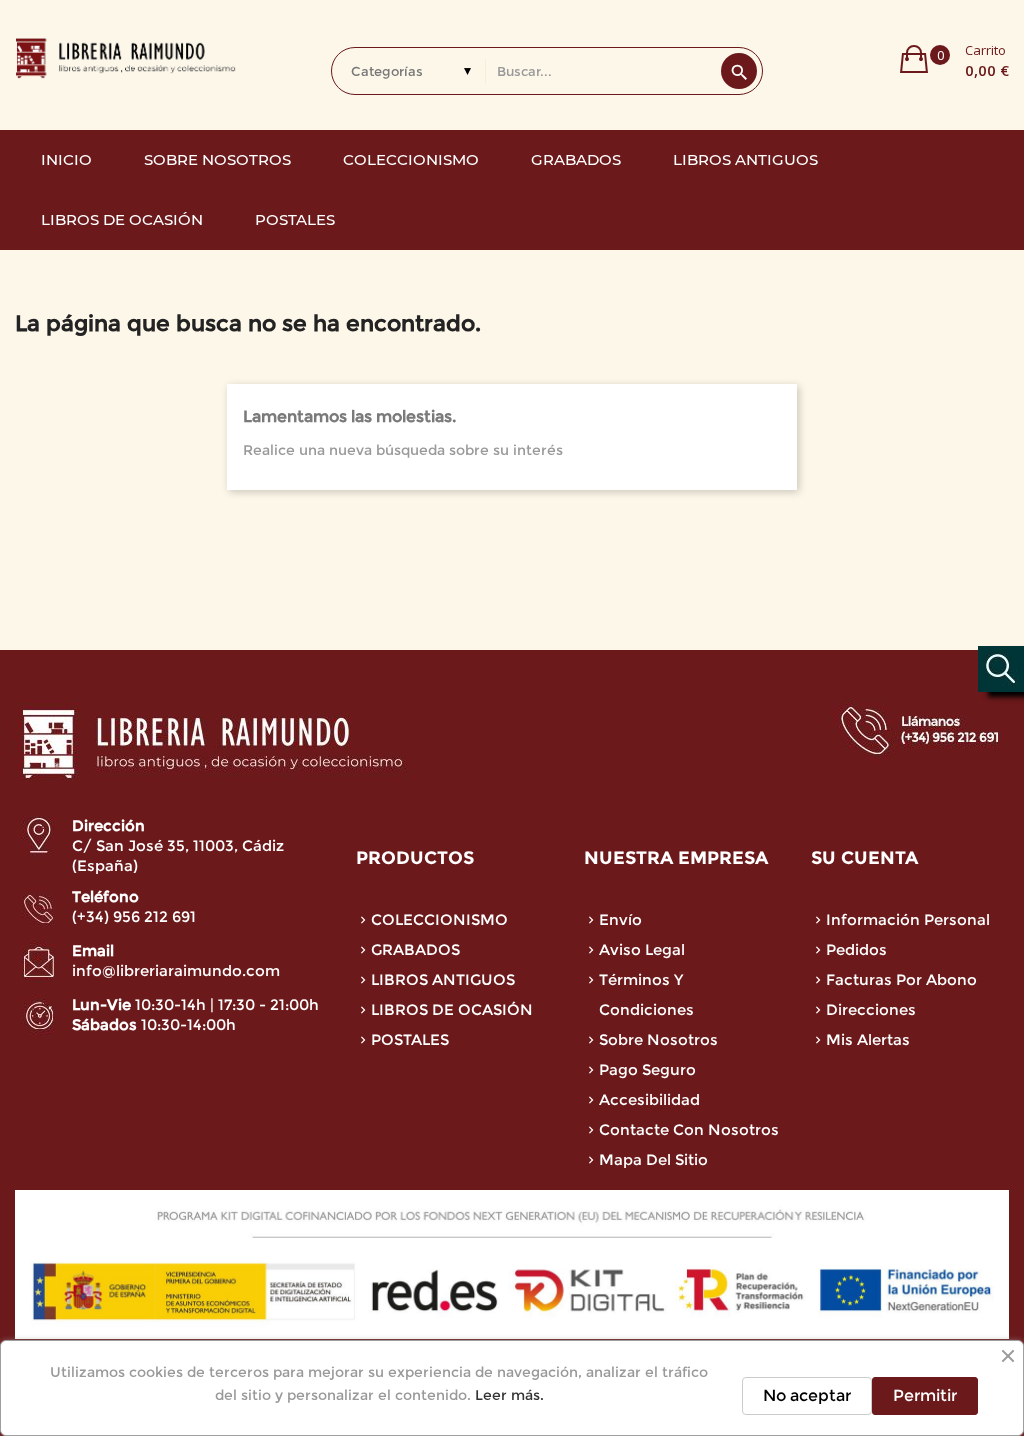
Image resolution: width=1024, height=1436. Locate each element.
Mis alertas (868, 1039)
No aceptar (807, 1395)
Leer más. (509, 1395)
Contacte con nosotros (689, 1129)
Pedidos (856, 949)
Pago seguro (647, 1069)
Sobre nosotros (658, 1039)
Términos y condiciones (646, 994)
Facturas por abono (901, 979)
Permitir (925, 1395)
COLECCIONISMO (439, 919)
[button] (954, 59)
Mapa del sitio (653, 1159)
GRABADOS (415, 949)
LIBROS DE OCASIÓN (452, 1009)
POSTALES (410, 1039)
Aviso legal (642, 949)
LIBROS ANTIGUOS (443, 979)
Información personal (908, 919)
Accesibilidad (649, 1099)
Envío (620, 919)
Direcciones (871, 1009)
